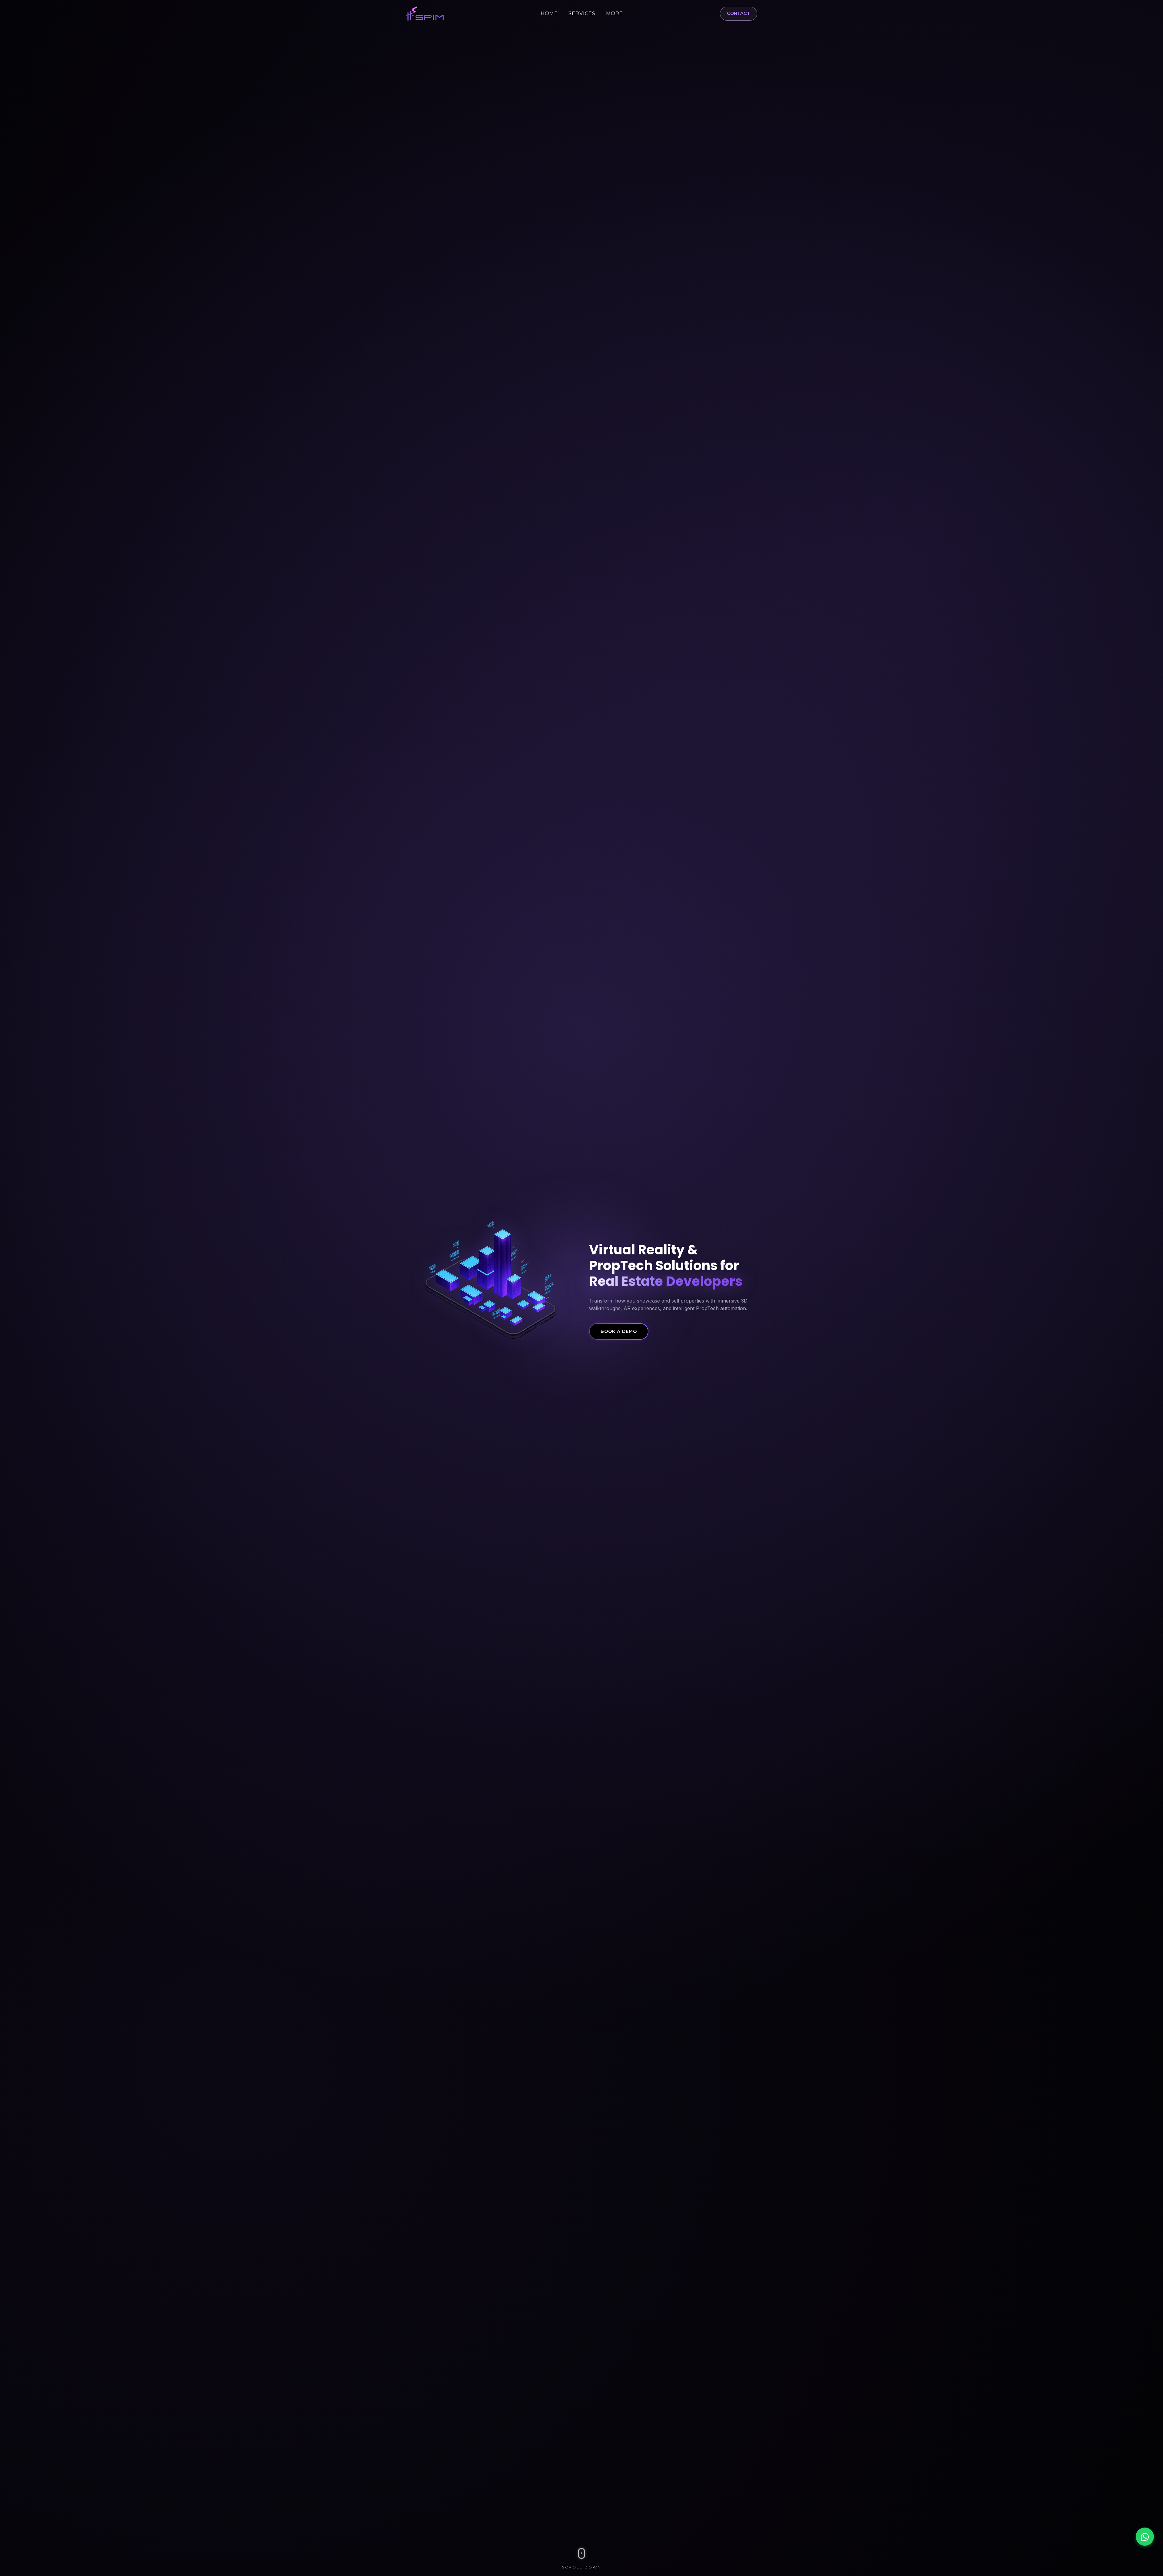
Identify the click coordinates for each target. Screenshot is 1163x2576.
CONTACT (739, 13)
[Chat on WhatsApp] (1145, 2537)
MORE (615, 13)
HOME (549, 13)
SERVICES (582, 13)
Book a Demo (619, 1331)
